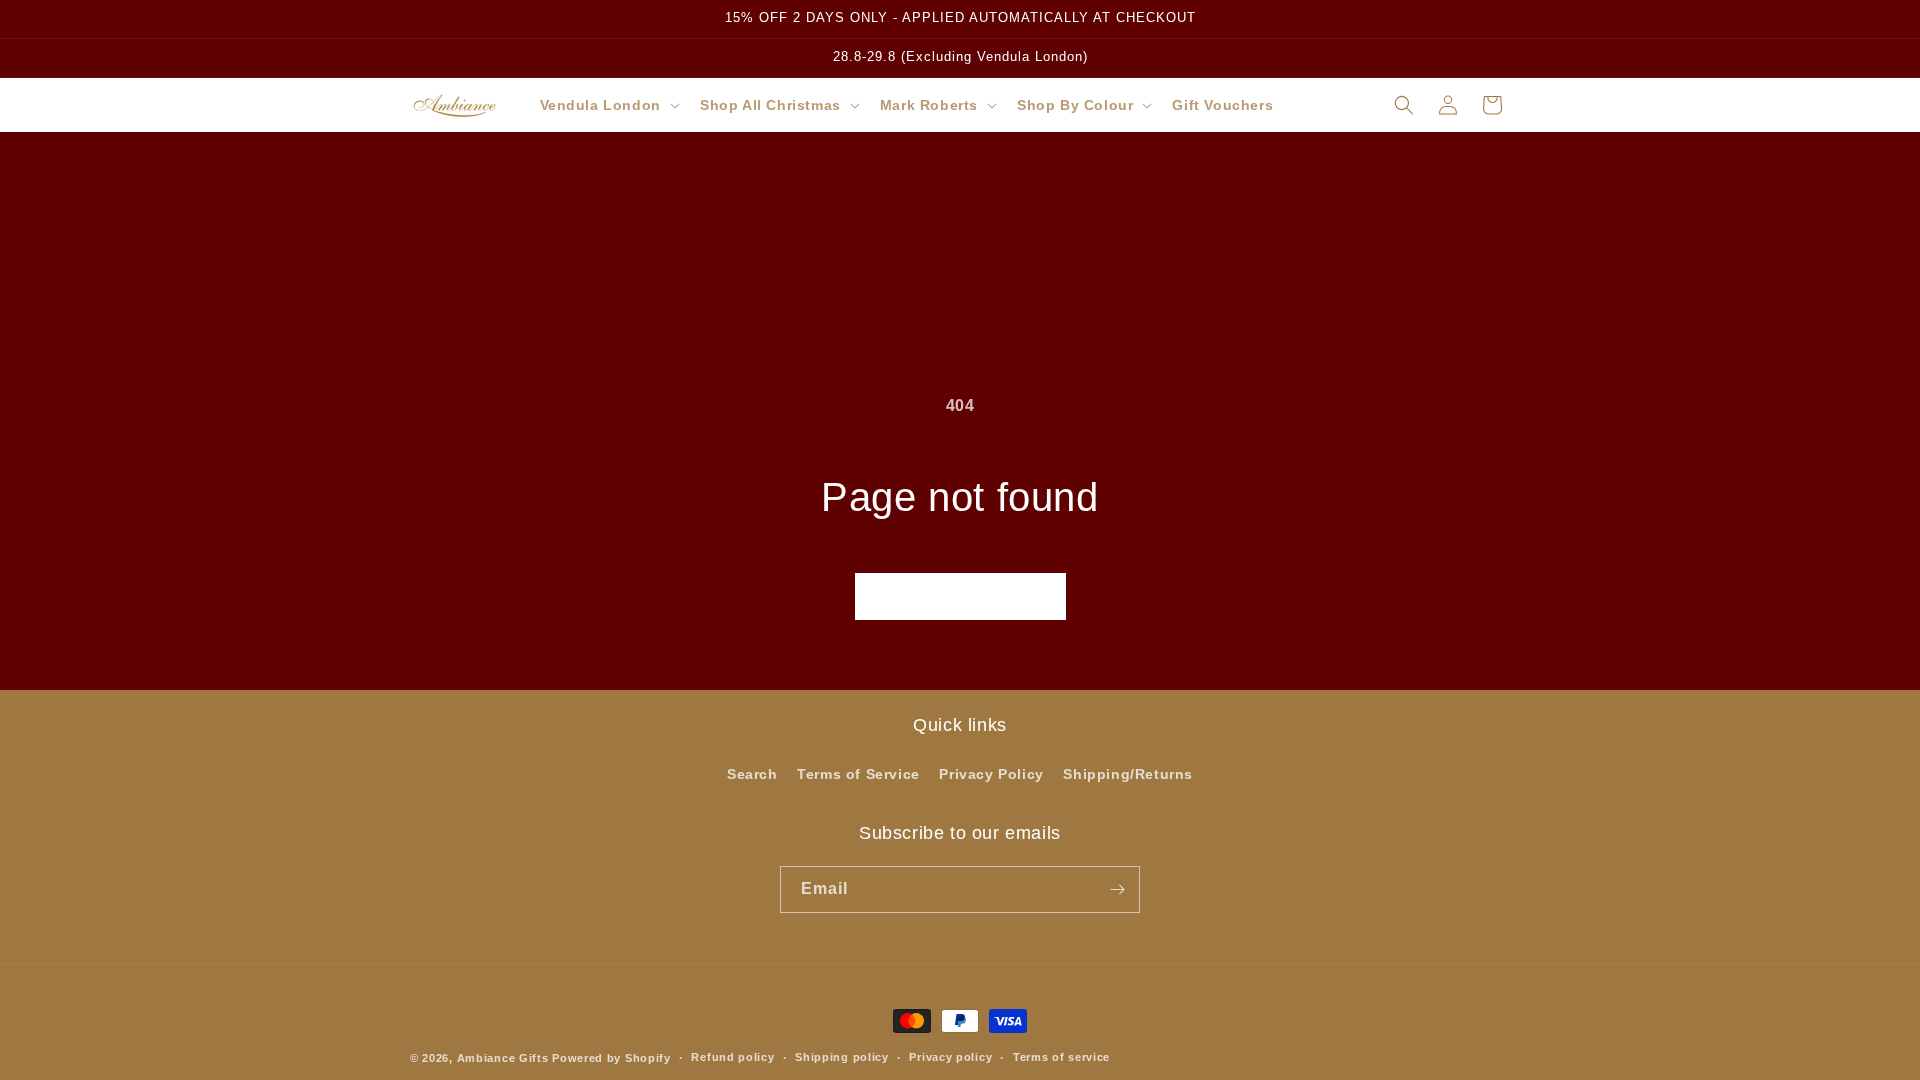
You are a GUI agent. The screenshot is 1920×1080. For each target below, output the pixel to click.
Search (752, 774)
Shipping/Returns (1128, 774)
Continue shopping (960, 595)
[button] (608, 105)
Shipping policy (842, 1057)
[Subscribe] (1117, 889)
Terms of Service (858, 774)
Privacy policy (950, 1057)
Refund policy (732, 1057)
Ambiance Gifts (503, 1058)
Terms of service (1061, 1057)
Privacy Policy (991, 774)
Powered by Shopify (611, 1058)
